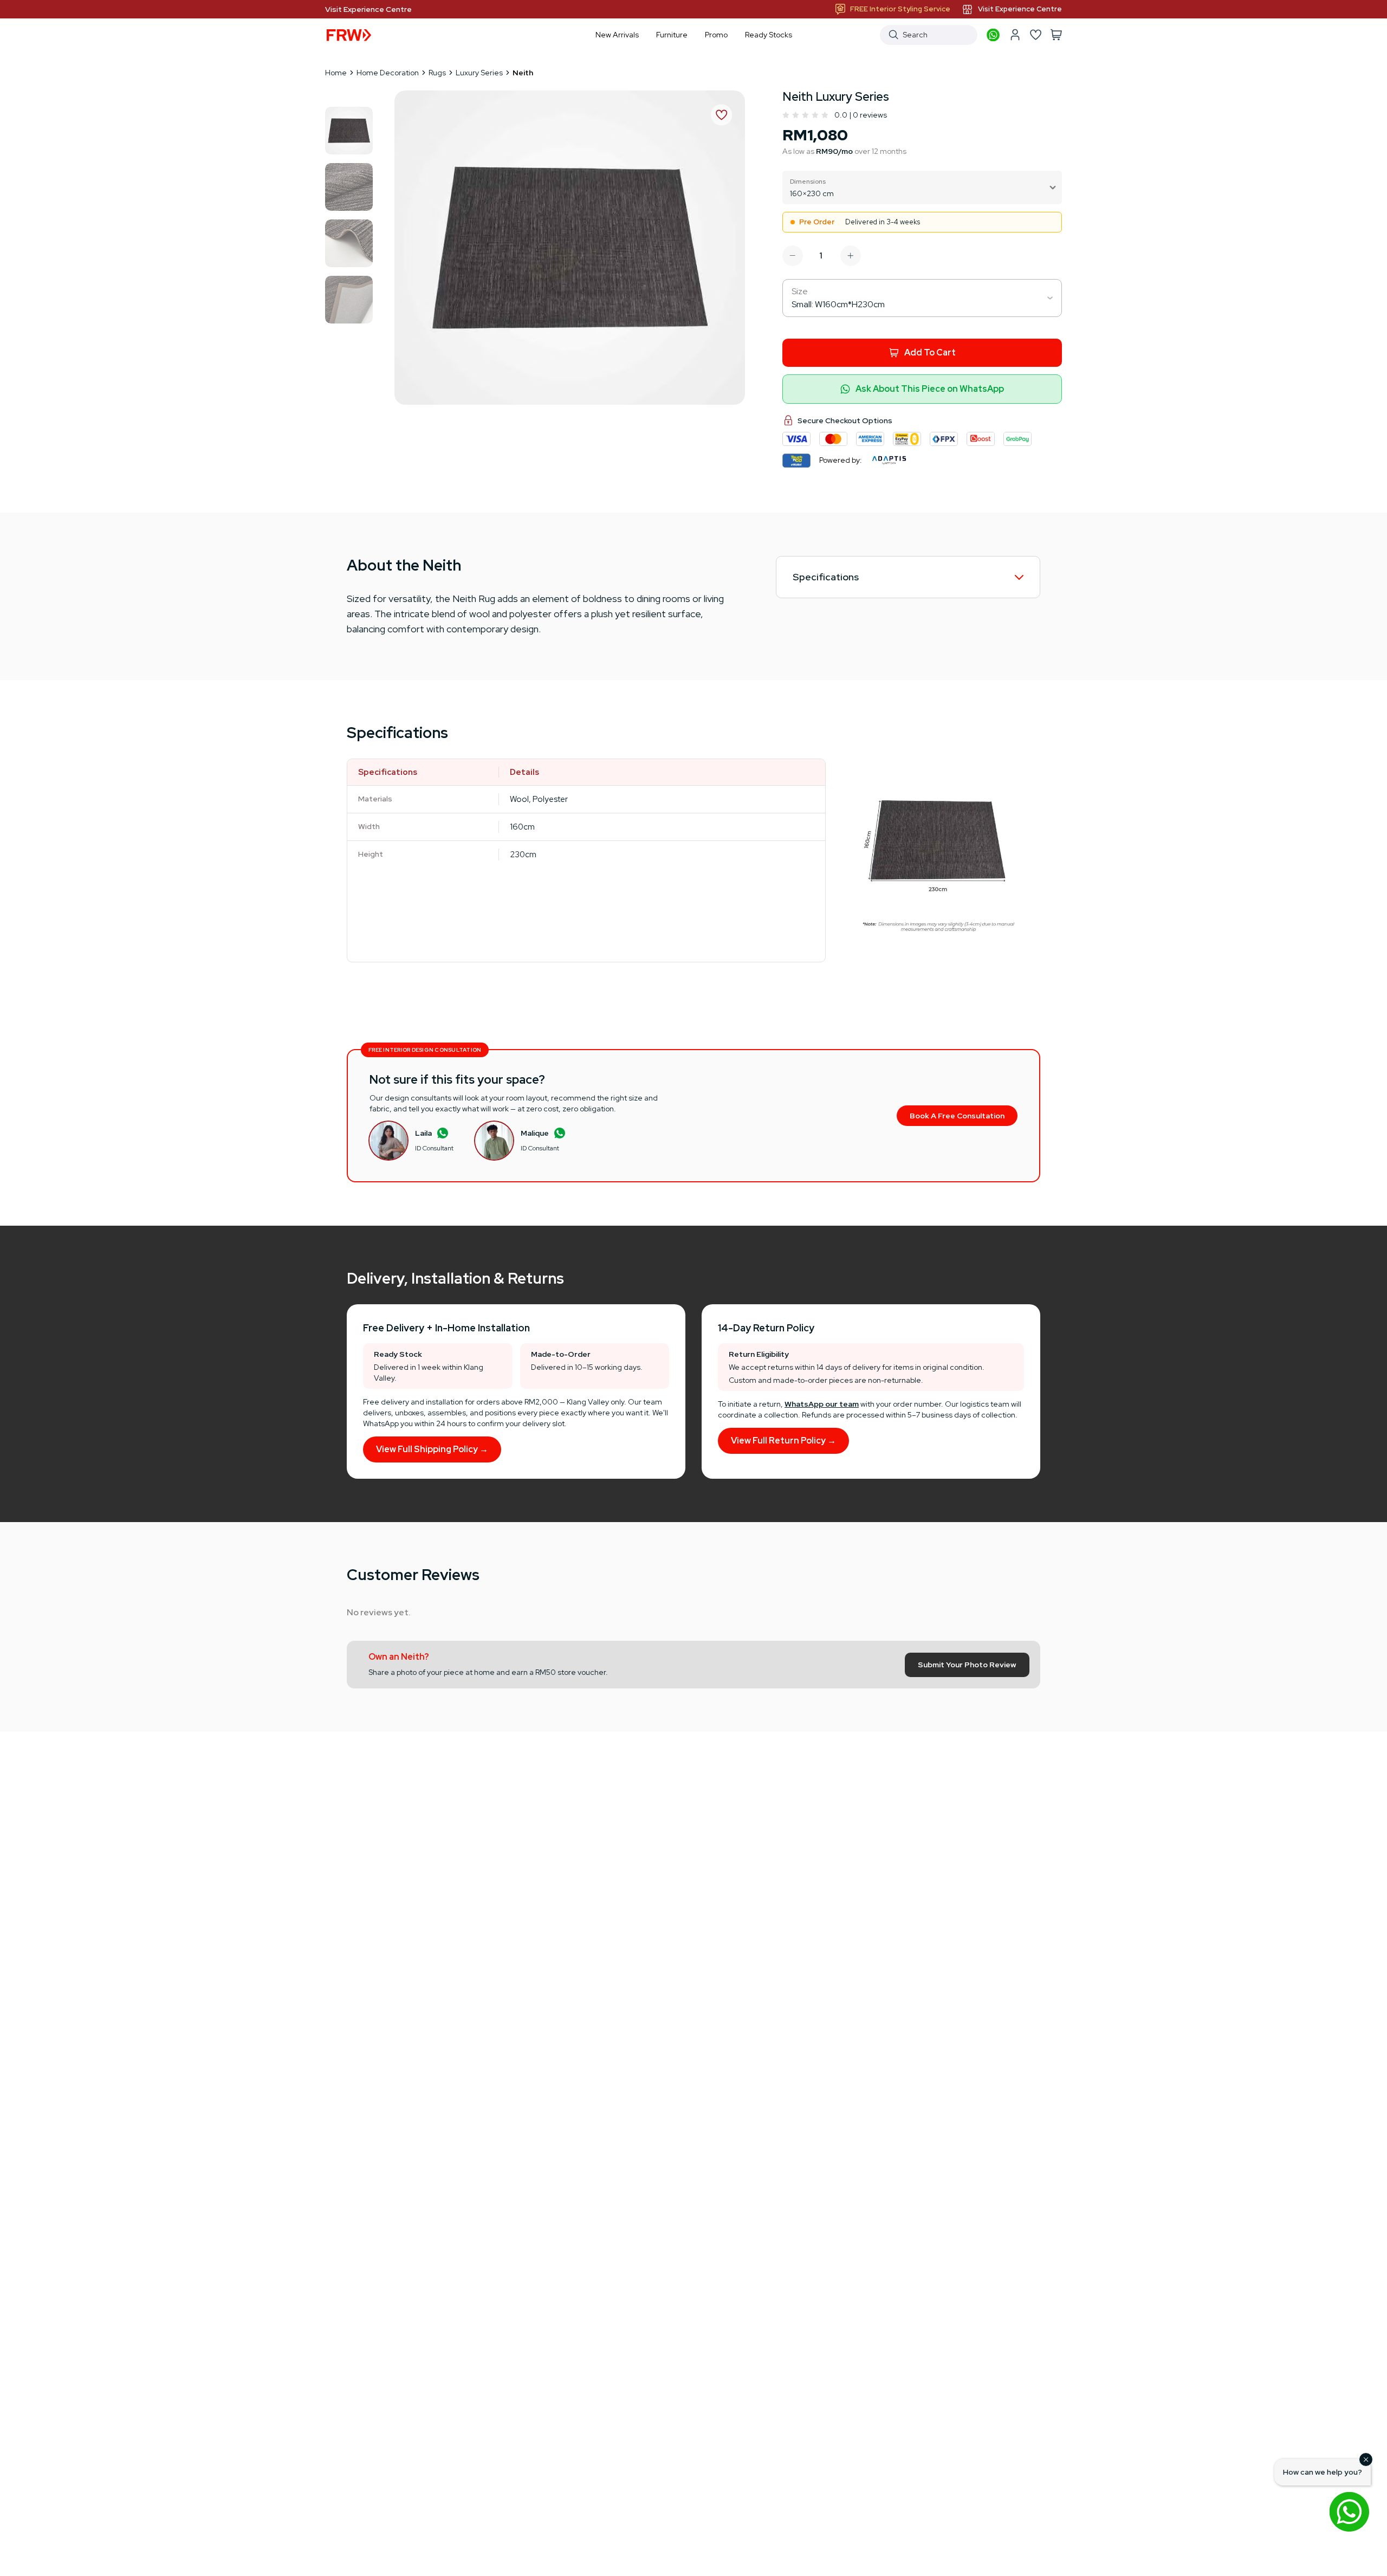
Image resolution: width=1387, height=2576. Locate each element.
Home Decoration (388, 73)
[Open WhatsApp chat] (1349, 2512)
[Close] (1366, 2460)
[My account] (1015, 35)
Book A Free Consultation (957, 1116)
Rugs (437, 73)
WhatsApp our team (822, 1404)
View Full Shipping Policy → (432, 1449)
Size (800, 291)
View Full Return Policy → (783, 1441)
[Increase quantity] (851, 256)
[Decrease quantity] (793, 256)
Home (336, 73)
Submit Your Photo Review (967, 1665)
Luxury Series (479, 73)
